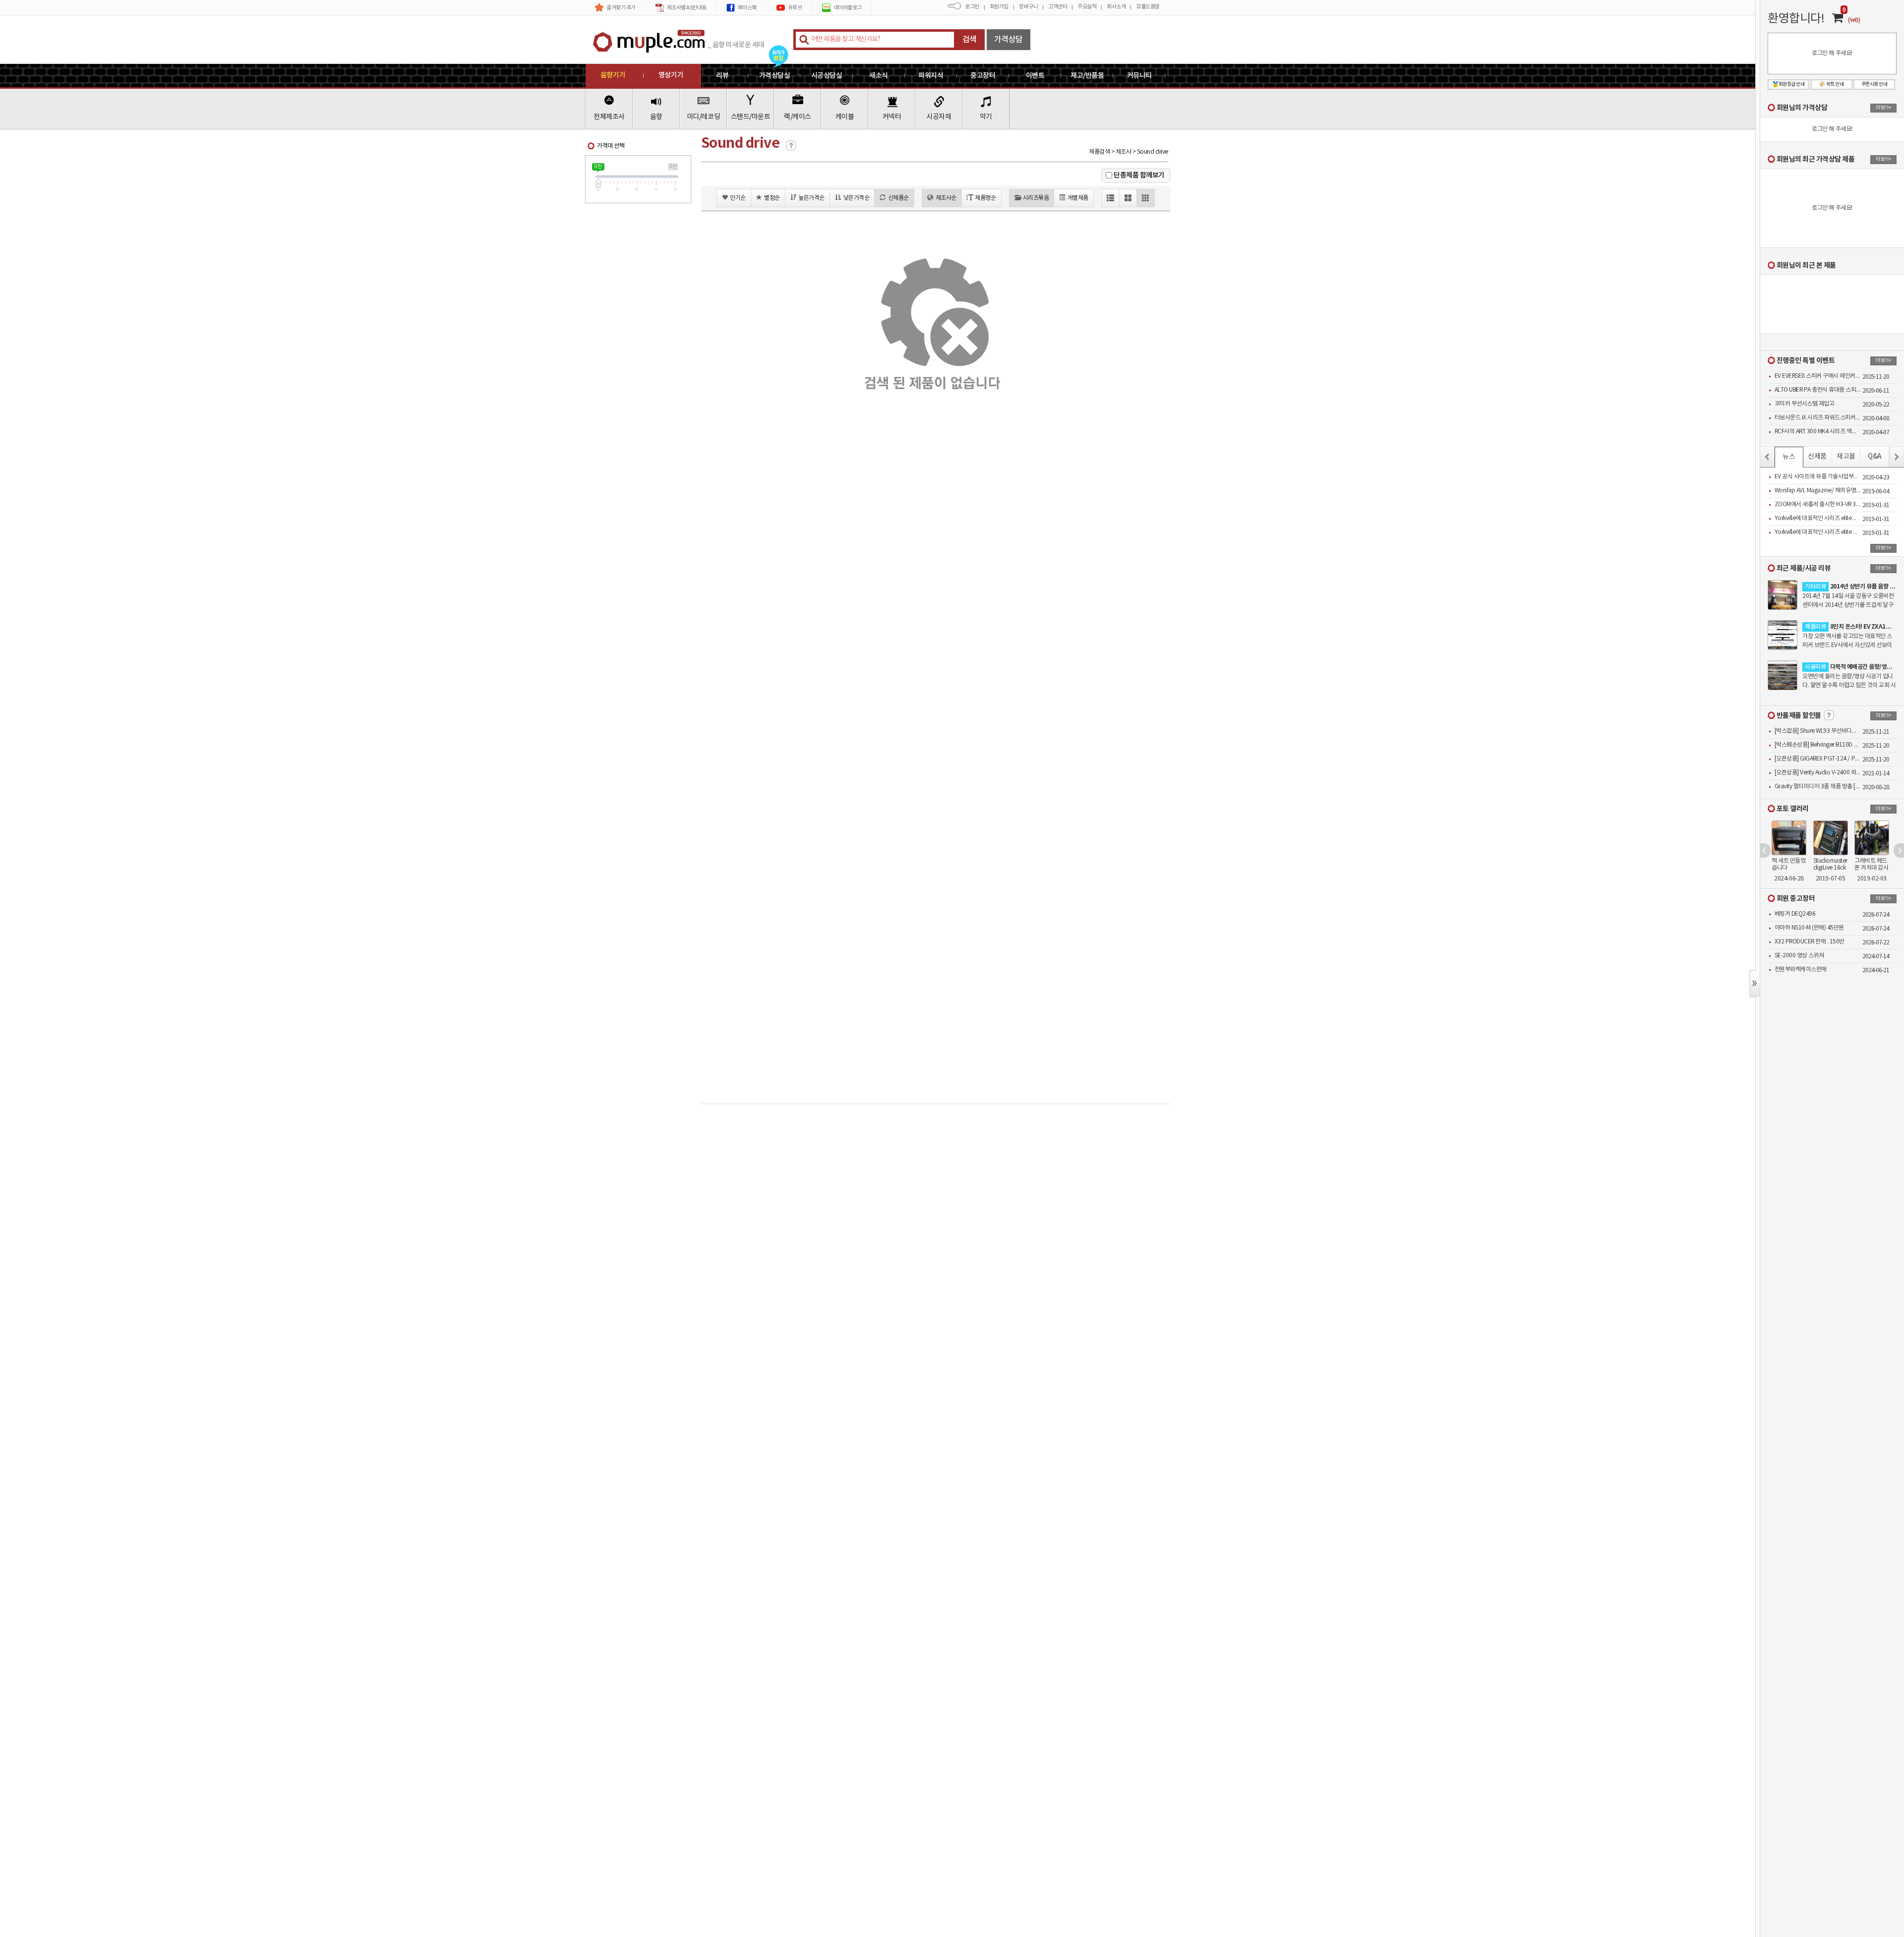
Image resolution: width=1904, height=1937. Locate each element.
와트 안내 (1835, 84)
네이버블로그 (848, 8)
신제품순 (898, 198)
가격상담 (1009, 40)
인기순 (738, 198)
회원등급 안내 (1792, 84)
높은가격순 (811, 198)
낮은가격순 (857, 198)
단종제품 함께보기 (1139, 175)
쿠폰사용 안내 (1874, 84)
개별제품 (1078, 198)
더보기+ (1883, 108)
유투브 (795, 8)
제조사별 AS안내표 (687, 8)
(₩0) (1854, 20)
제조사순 (946, 198)
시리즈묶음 (1036, 198)
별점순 (772, 198)
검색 (970, 40)
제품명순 (985, 198)
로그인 (972, 7)
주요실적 (1087, 7)
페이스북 (747, 8)
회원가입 (999, 7)
